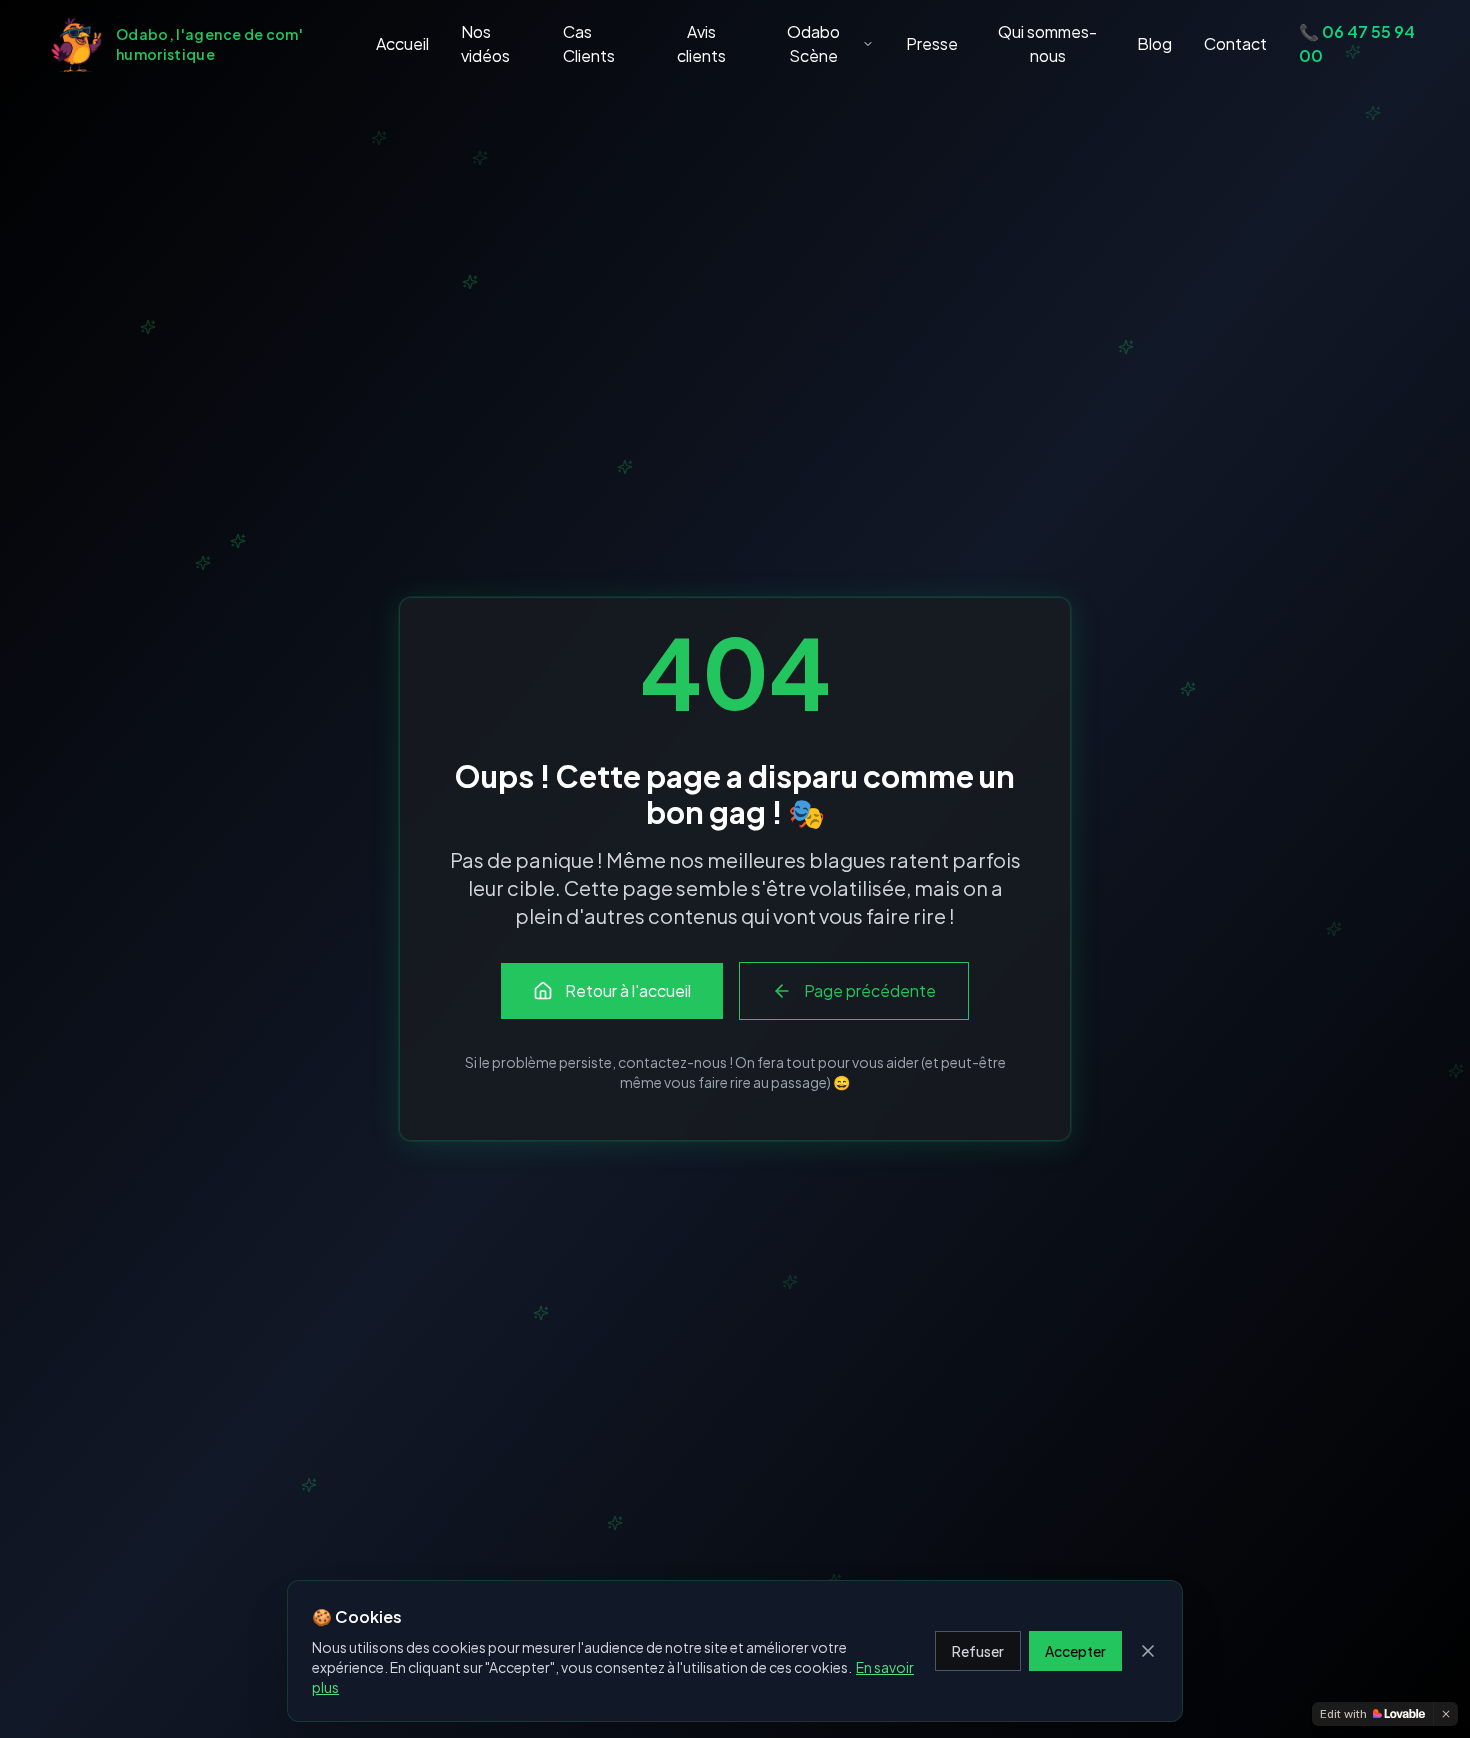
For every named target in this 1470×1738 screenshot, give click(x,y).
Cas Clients (589, 43)
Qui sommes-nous (1047, 43)
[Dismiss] (1446, 1714)
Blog (1154, 43)
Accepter (1075, 1651)
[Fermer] (1148, 1651)
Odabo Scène (813, 43)
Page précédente (870, 990)
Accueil (402, 43)
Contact (1235, 43)
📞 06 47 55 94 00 (1357, 43)
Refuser (978, 1651)
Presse (932, 43)
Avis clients (701, 43)
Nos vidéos (485, 43)
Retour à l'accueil (628, 990)
